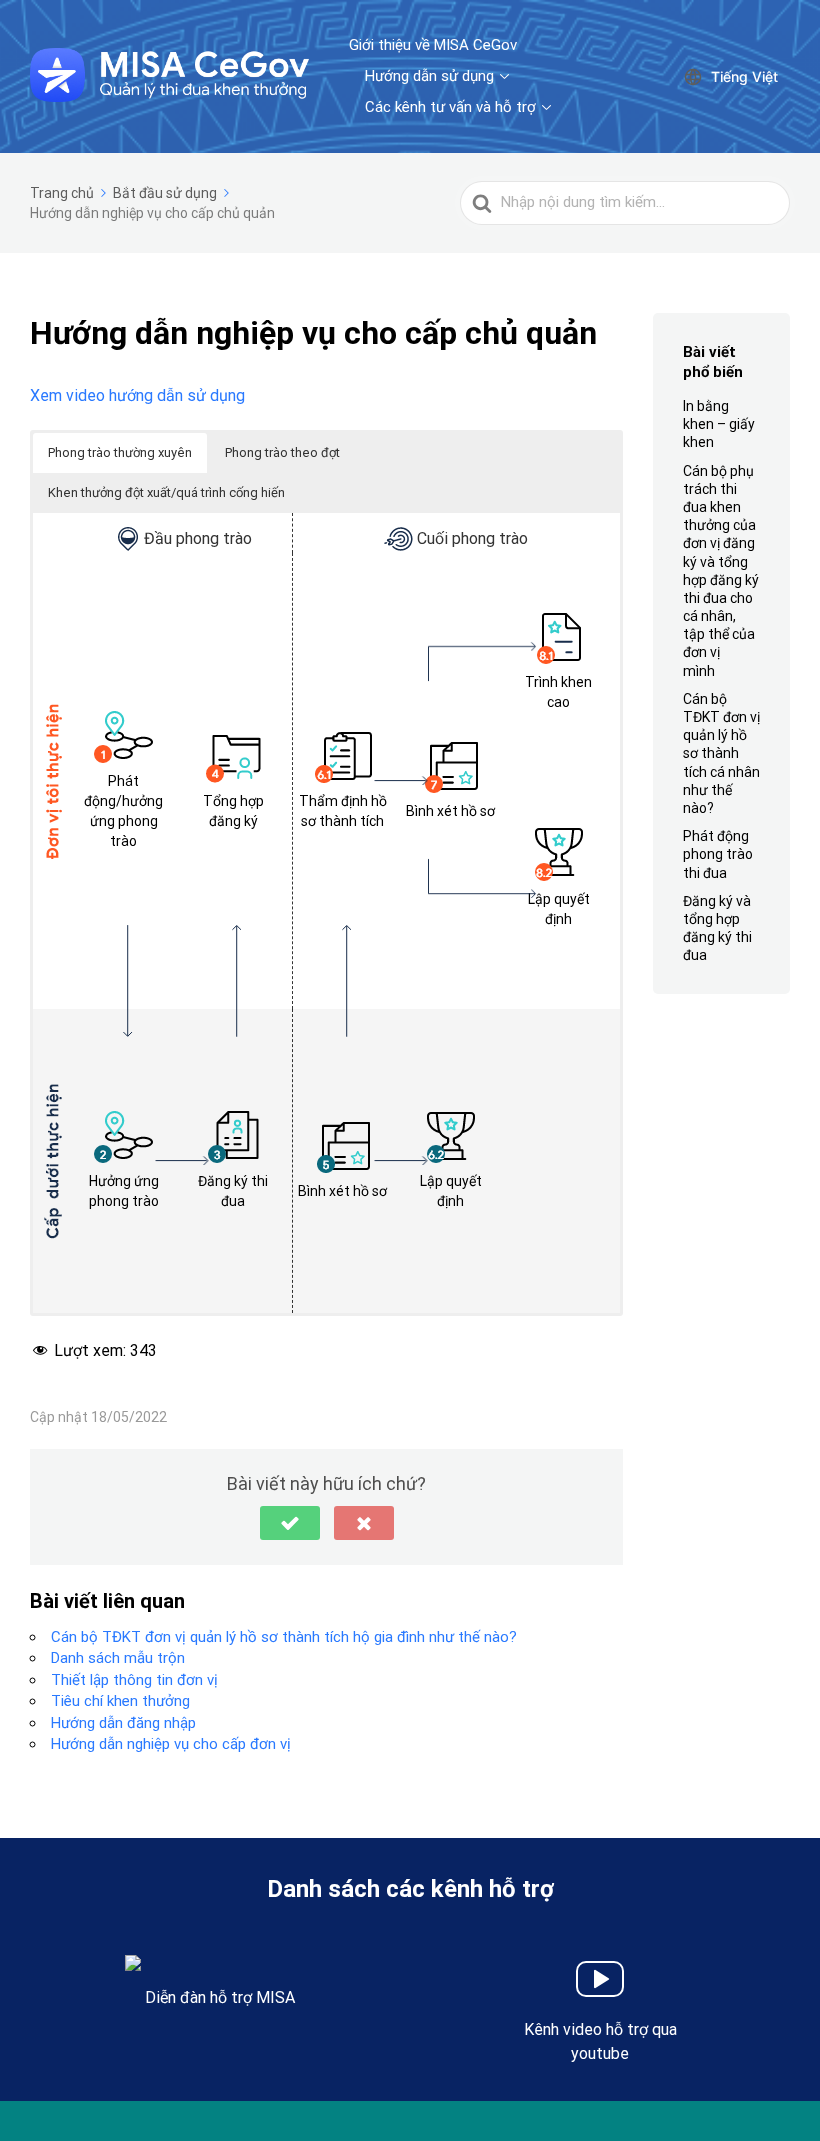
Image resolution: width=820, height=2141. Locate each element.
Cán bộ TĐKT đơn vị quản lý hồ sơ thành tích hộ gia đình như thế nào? (284, 1637)
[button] (290, 1523)
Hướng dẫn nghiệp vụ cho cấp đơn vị (171, 1744)
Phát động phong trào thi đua (718, 854)
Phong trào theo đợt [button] (282, 452)
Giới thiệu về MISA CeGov (433, 45)
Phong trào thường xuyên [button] (120, 452)
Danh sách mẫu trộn (118, 1658)
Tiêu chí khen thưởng (120, 1701)
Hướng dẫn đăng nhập (123, 1723)
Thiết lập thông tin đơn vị (134, 1680)
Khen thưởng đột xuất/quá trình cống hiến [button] (166, 492)
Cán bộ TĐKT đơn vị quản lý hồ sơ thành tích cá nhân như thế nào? (721, 753)
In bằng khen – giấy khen (719, 424)
